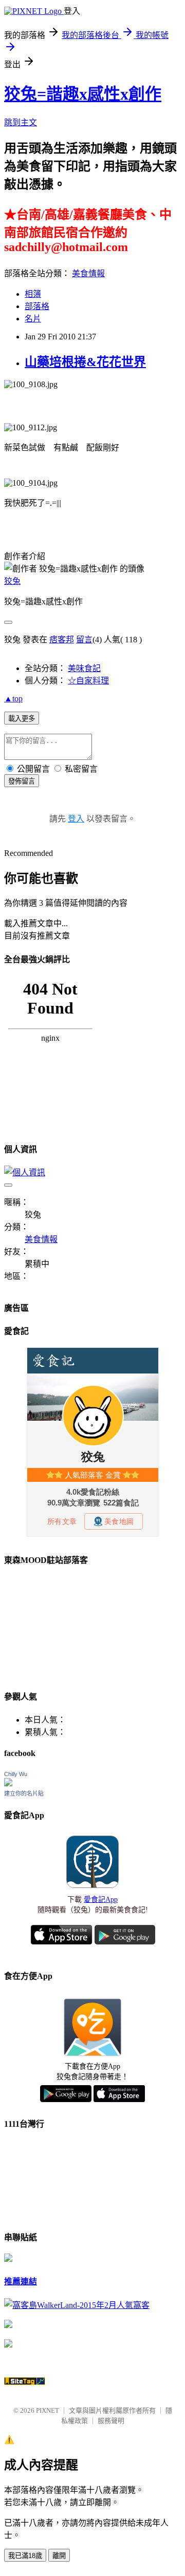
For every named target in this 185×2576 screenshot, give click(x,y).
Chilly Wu (16, 1774)
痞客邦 (62, 640)
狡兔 (12, 581)
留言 (84, 640)
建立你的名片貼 (24, 1793)
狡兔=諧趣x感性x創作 (83, 94)
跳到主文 (21, 122)
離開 (59, 2556)
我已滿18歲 (25, 2556)
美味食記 (84, 668)
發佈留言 (22, 781)
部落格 (37, 306)
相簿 (33, 294)
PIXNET (48, 2410)
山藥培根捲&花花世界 (85, 362)
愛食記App (101, 1900)
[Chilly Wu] (8, 1783)
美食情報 (88, 273)
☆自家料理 (88, 681)
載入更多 (22, 719)
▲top (13, 699)
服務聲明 (111, 2421)
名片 (33, 319)
